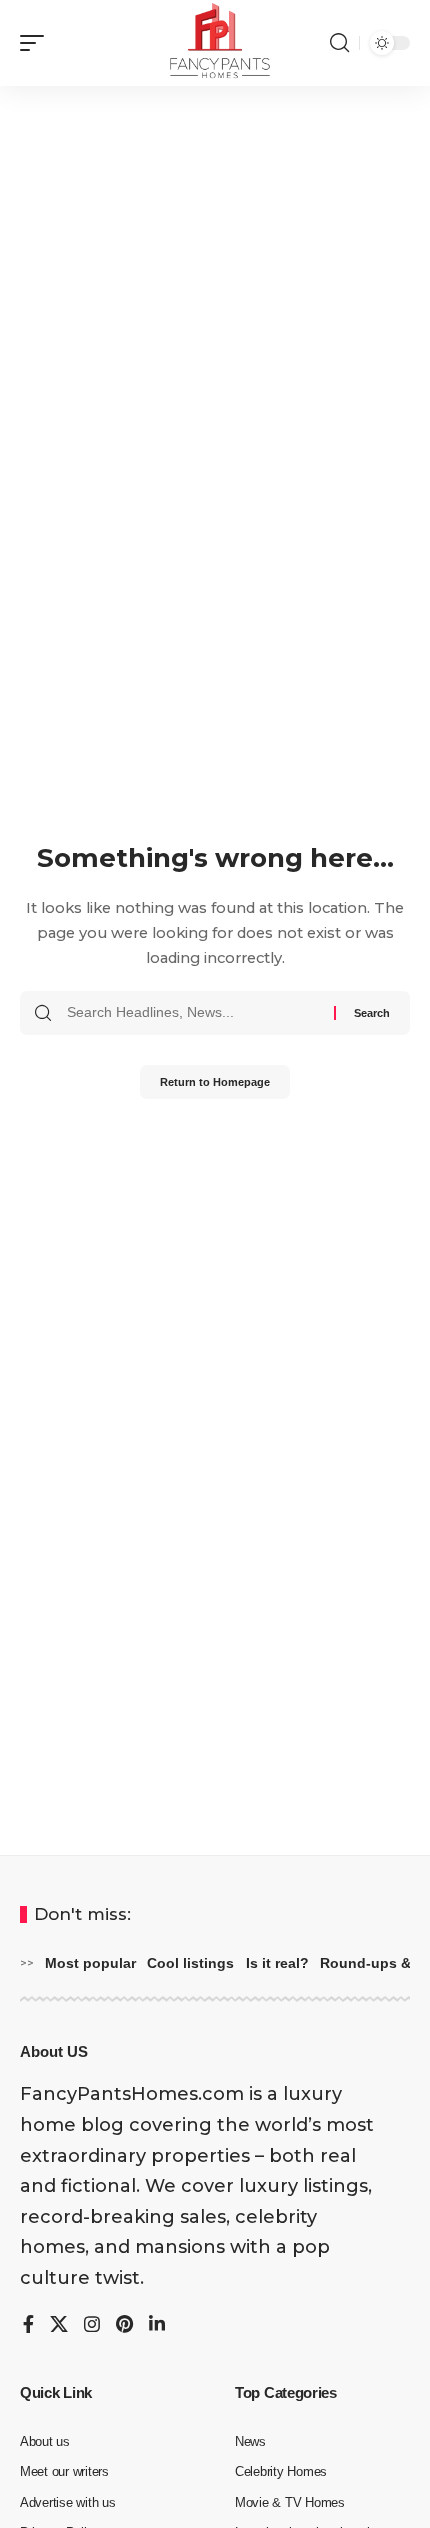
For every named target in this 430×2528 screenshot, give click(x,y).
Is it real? (277, 1963)
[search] (339, 43)
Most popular (90, 1963)
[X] (59, 2326)
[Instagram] (92, 2326)
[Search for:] (193, 1013)
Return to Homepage (215, 1082)
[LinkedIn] (157, 2326)
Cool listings (190, 1963)
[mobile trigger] (37, 43)
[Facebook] (28, 2326)
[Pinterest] (124, 2326)
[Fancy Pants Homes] (215, 43)
